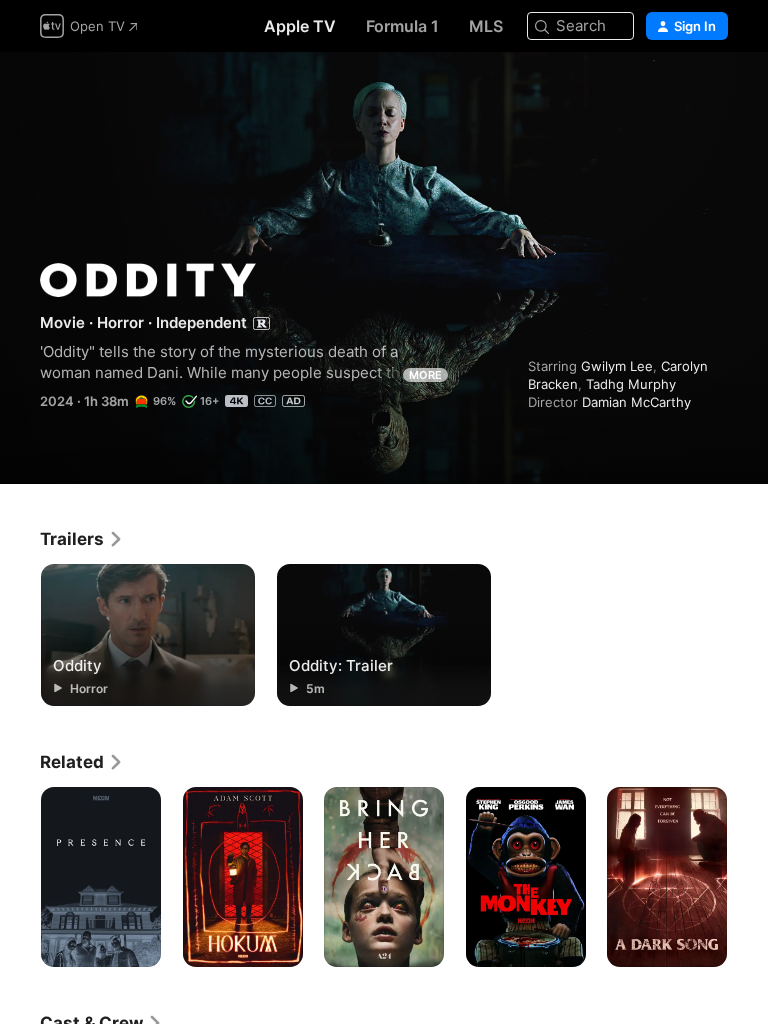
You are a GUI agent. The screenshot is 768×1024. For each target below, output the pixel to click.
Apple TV (300, 26)
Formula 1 (402, 26)
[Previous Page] (20, 877)
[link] (82, 539)
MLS (486, 26)
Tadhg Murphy (631, 384)
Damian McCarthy (636, 402)
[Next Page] (748, 877)
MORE (425, 375)
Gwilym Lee (617, 366)
